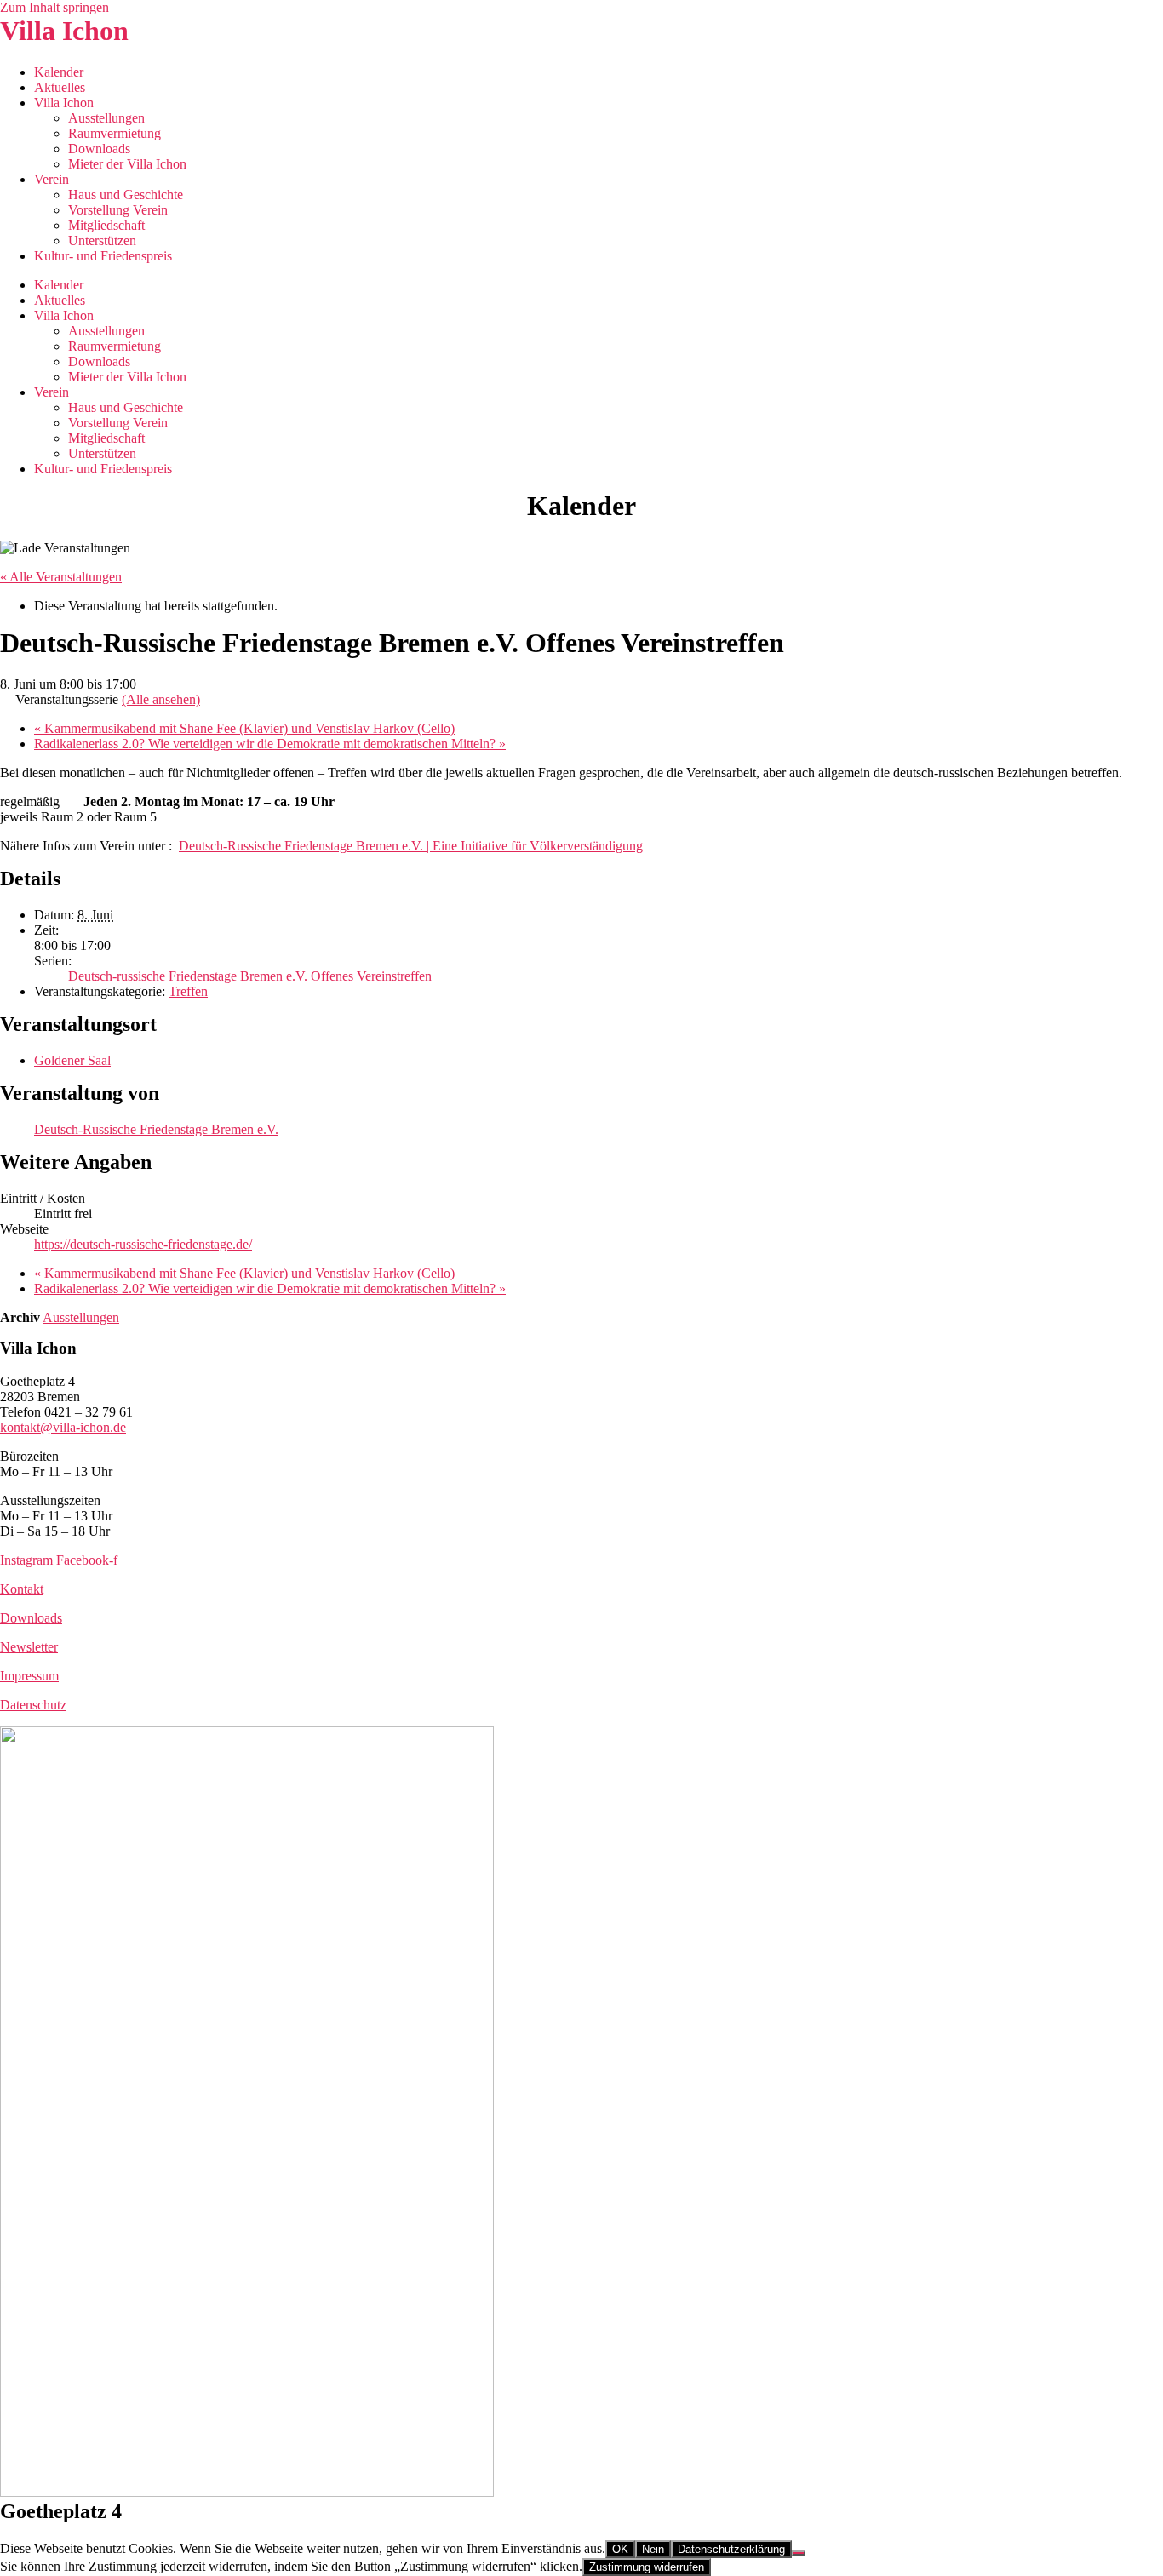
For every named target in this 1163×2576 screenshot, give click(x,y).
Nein (653, 2549)
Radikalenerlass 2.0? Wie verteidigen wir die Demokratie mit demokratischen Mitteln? (270, 744)
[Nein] (799, 2553)
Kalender (59, 72)
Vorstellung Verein (118, 210)
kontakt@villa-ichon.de (63, 1427)
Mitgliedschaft (106, 225)
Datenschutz (33, 1705)
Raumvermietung (115, 133)
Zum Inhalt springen (54, 7)
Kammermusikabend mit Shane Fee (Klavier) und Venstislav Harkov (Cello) (244, 728)
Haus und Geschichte (126, 195)
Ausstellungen (106, 118)
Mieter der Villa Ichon (127, 164)
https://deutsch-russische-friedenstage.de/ (143, 1244)
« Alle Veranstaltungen (61, 577)
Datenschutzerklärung (731, 2549)
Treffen (188, 991)
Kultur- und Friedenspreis (103, 256)
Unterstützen (102, 240)
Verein (52, 179)
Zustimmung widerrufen (647, 2567)
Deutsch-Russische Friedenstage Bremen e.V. (156, 1129)
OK (620, 2549)
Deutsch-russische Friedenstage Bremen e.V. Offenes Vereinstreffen (250, 976)
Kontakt (22, 1589)
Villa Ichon (64, 31)
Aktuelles (60, 87)
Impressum (29, 1676)
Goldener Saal (72, 1060)
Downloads (99, 149)
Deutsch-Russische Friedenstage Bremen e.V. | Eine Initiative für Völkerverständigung (411, 846)
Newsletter (29, 1647)
